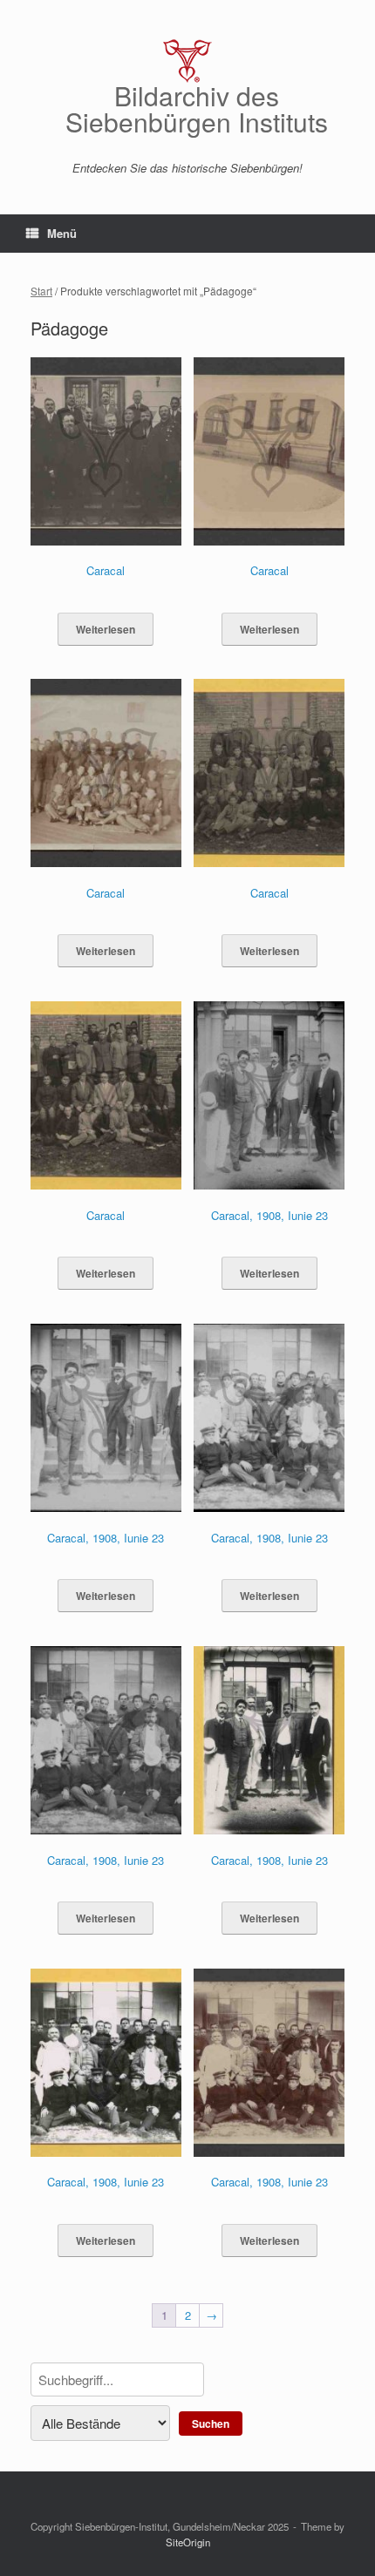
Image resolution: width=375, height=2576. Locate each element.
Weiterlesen (106, 629)
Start (41, 291)
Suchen (211, 2423)
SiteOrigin (188, 2542)
